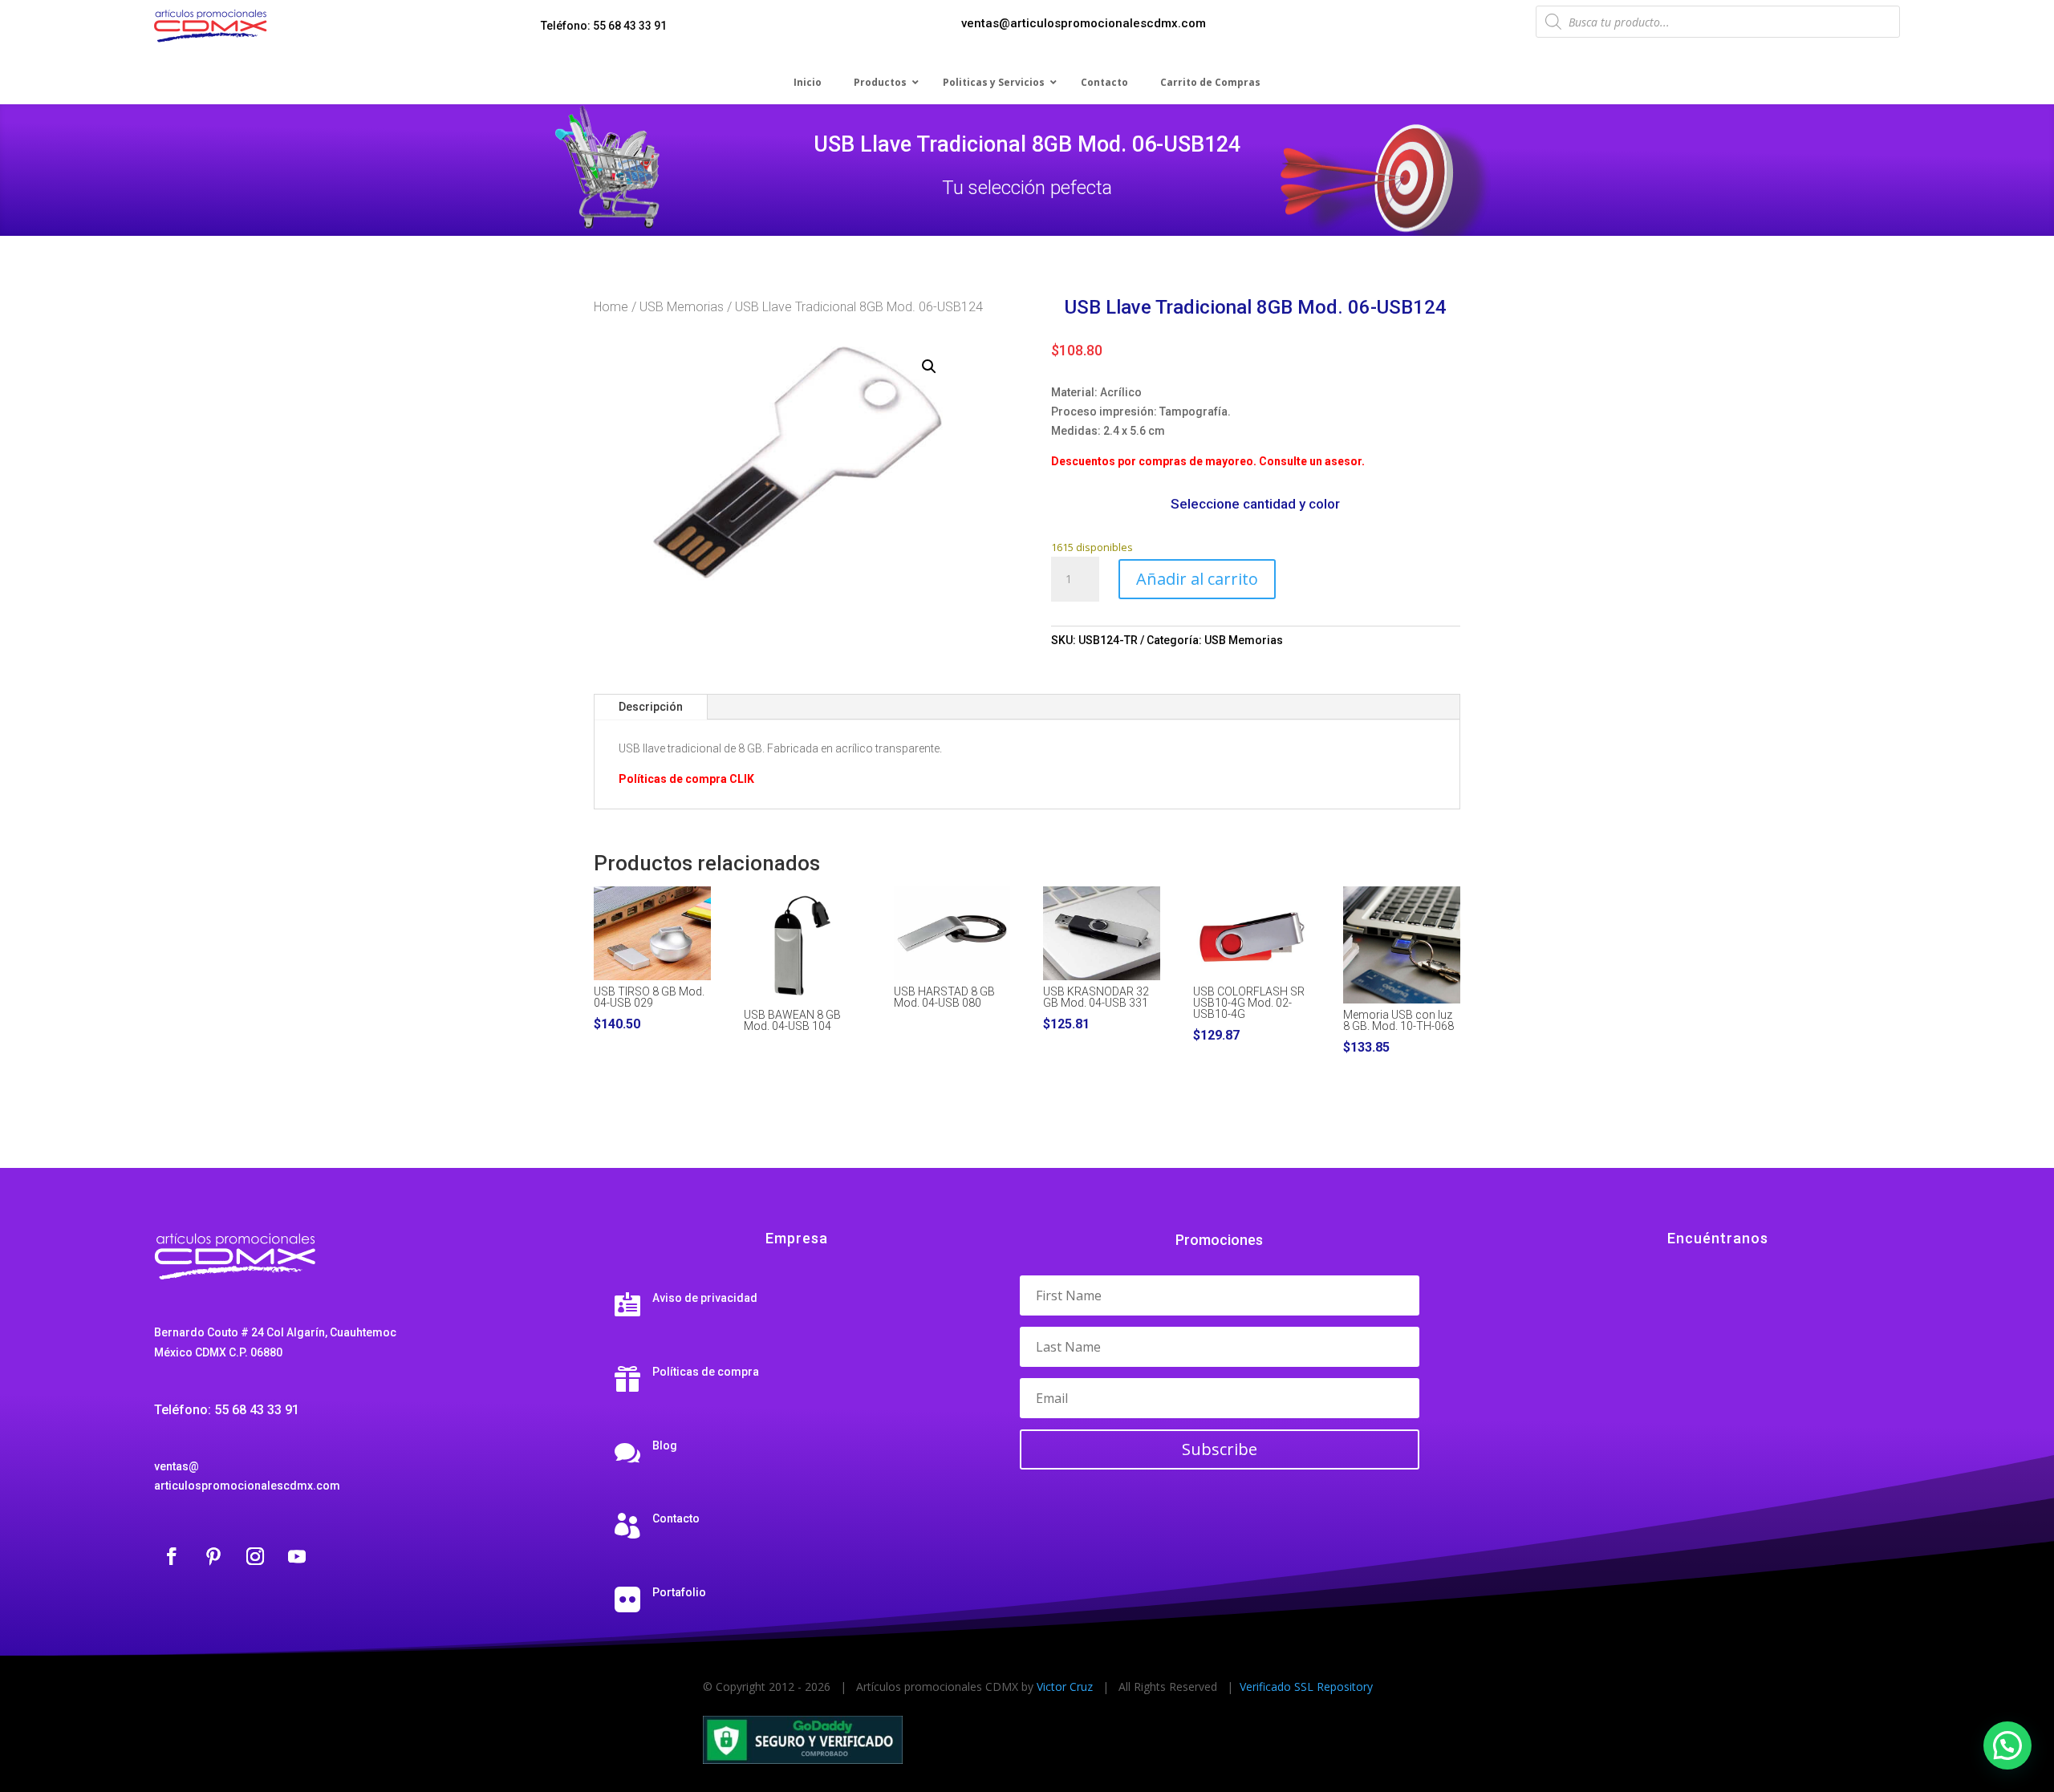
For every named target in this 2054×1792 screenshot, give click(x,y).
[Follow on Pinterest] (213, 1556)
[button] (929, 367)
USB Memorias (682, 307)
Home (611, 307)
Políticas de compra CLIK (686, 779)
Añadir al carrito (1197, 579)
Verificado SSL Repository (1306, 1687)
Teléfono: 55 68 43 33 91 (604, 26)
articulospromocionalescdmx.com (247, 1486)
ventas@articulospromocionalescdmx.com (1084, 23)
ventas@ (177, 1466)
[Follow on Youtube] (297, 1556)
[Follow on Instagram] (255, 1556)
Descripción (651, 707)
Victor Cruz (1065, 1687)
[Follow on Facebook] (172, 1556)
